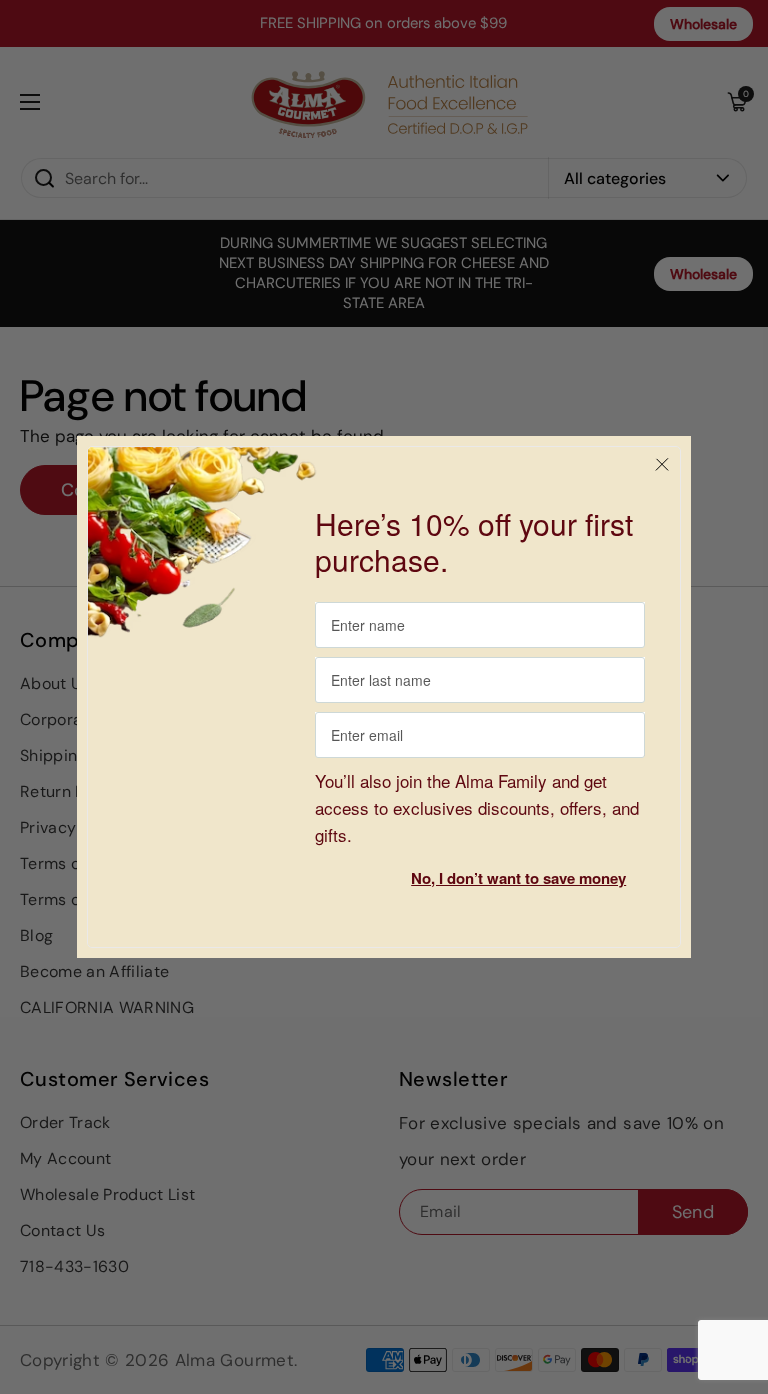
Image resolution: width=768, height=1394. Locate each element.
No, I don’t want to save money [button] (518, 878)
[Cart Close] (662, 465)
